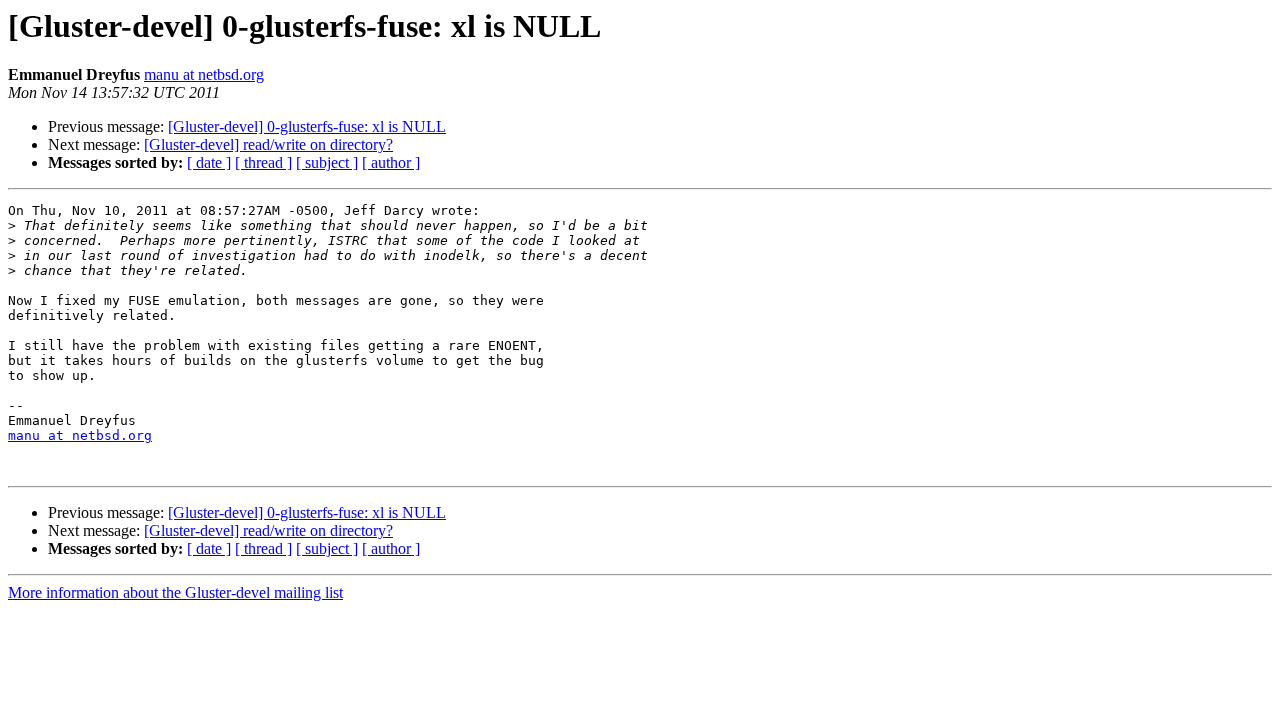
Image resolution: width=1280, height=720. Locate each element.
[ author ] (391, 162)
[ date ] (209, 162)
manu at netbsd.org (204, 74)
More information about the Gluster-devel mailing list (175, 592)
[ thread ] (263, 162)
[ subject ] (327, 162)
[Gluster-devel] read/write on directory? (268, 144)
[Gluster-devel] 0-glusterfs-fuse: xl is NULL (307, 126)
